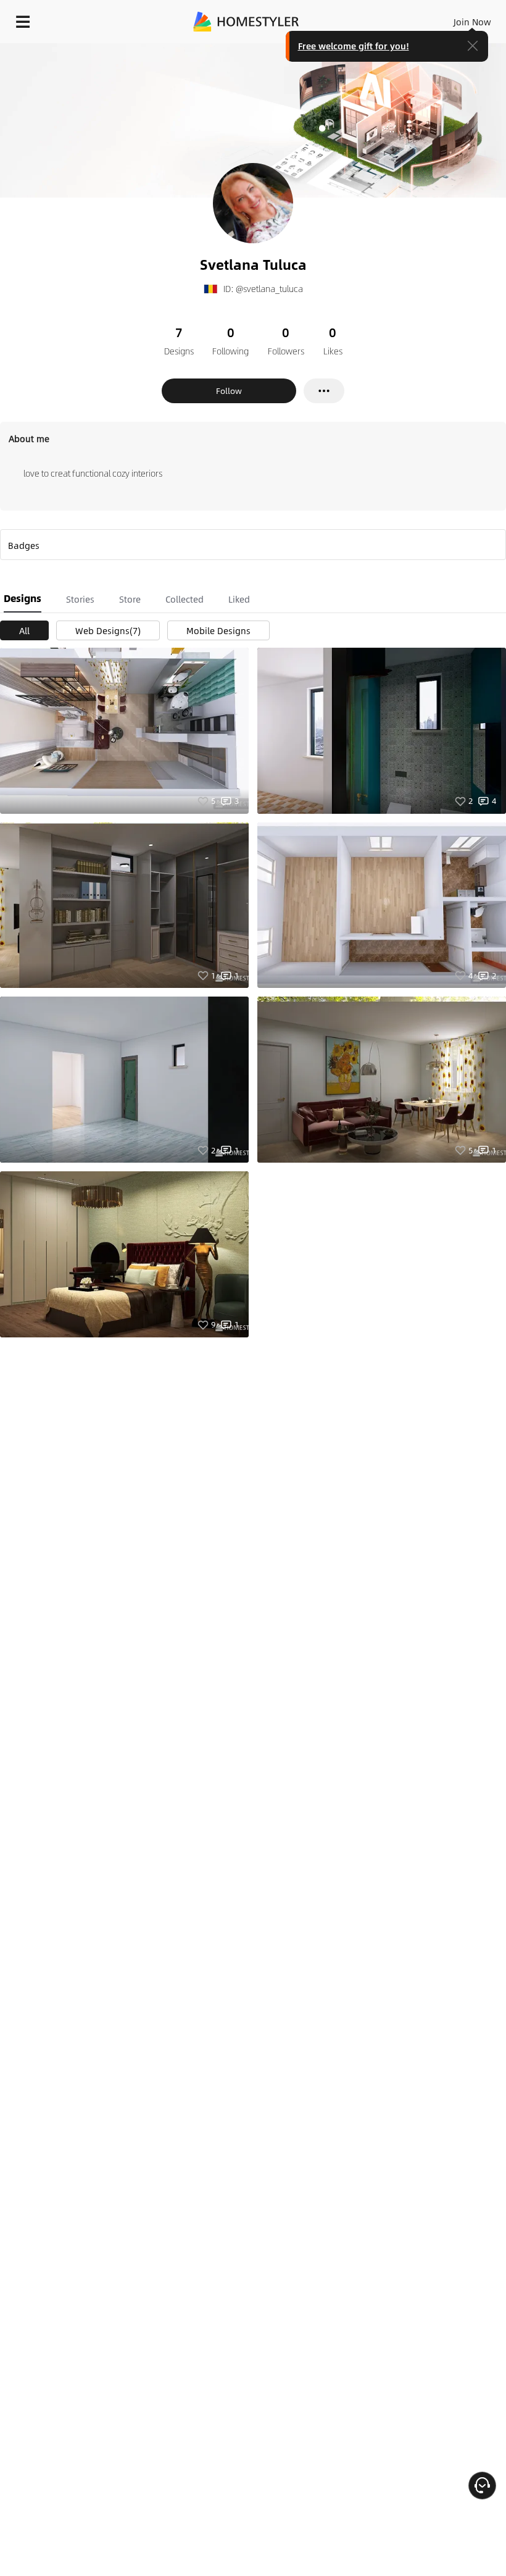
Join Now (472, 22)
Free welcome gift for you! (354, 46)
